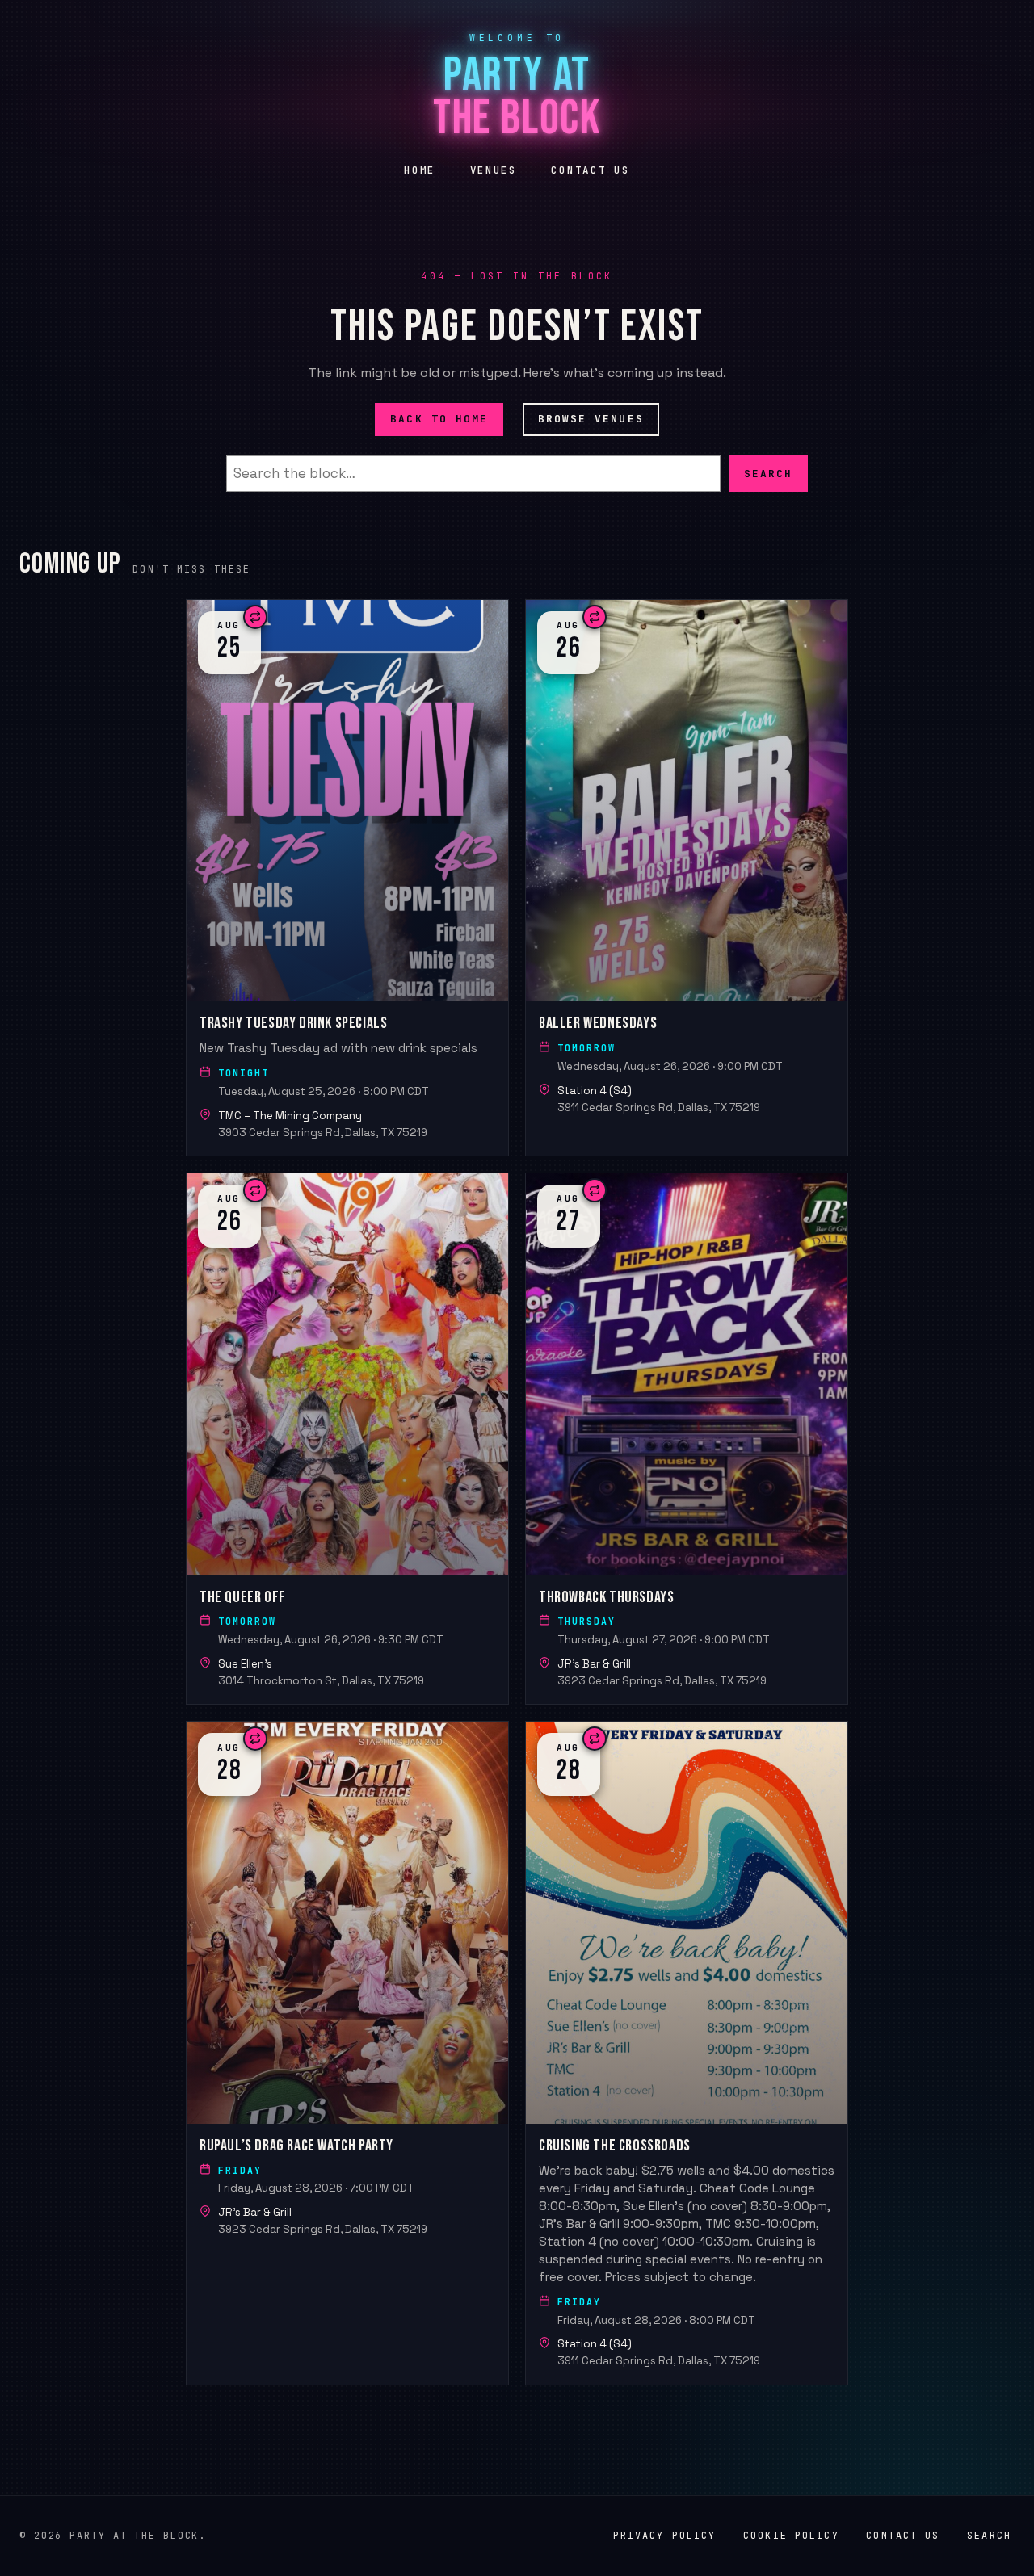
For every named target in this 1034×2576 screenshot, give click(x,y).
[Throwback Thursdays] (687, 1439)
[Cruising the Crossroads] (687, 2054)
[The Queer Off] (347, 1439)
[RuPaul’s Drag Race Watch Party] (347, 2054)
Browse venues (591, 419)
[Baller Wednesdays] (687, 878)
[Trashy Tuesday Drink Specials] (347, 878)
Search (768, 473)
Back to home (439, 419)
